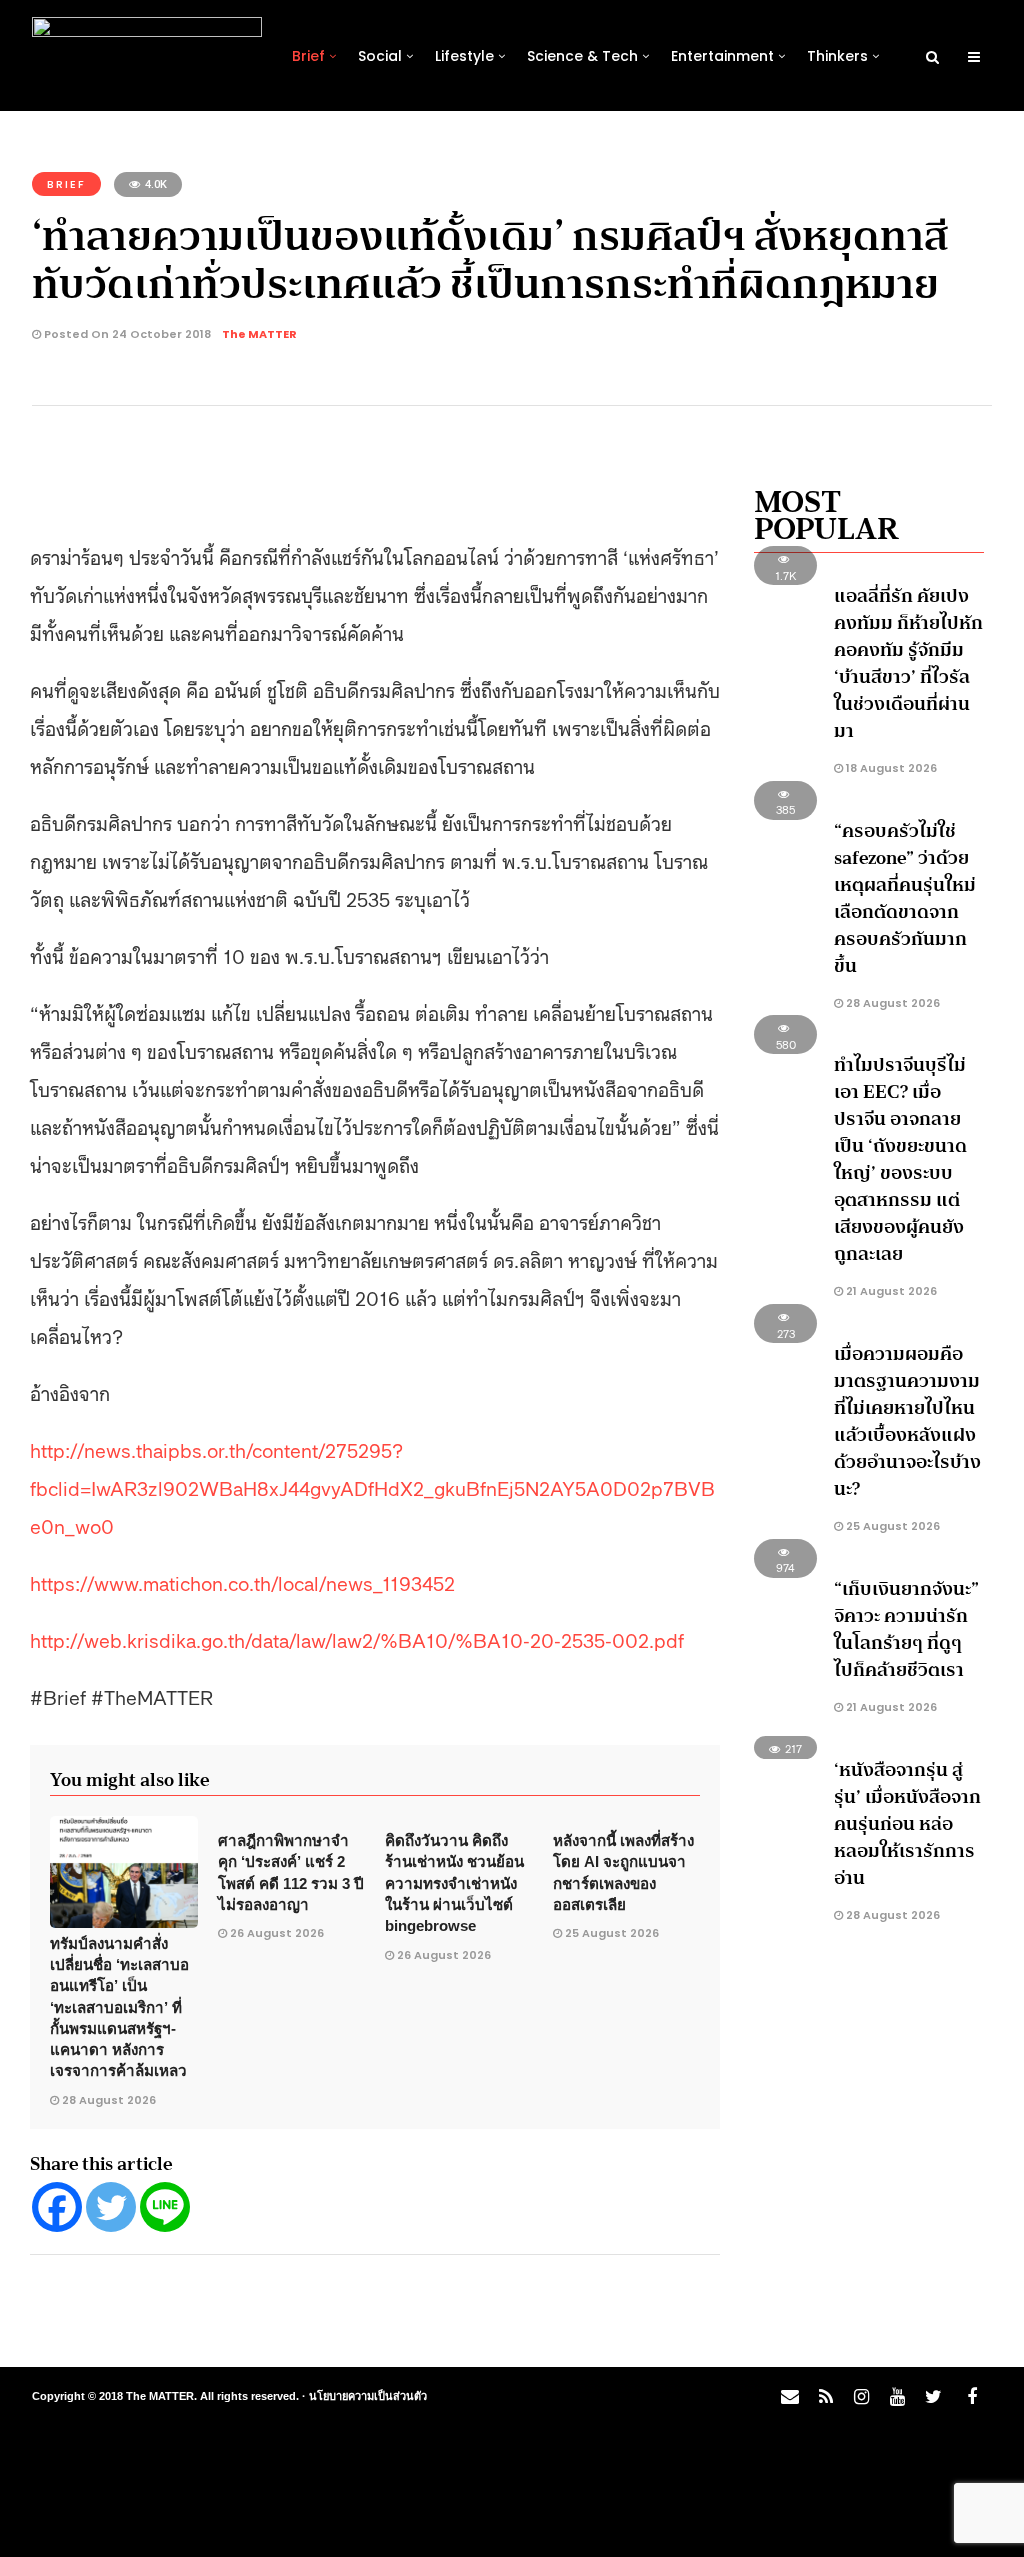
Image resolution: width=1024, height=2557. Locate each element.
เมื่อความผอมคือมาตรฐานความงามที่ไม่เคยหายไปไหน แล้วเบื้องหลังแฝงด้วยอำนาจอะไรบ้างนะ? (907, 1421)
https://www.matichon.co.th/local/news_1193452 (242, 1582)
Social (380, 56)
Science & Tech (582, 56)
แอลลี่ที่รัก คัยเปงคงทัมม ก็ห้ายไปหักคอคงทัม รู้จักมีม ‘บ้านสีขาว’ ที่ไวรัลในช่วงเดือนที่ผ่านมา (908, 663)
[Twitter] (111, 2207)
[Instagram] (861, 2397)
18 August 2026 (890, 768)
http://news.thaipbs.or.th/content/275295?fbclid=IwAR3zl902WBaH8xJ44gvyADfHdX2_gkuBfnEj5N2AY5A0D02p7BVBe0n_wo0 (372, 1487)
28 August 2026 (109, 2100)
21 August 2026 (890, 1291)
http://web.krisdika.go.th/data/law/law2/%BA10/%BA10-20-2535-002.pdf (357, 1639)
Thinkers (837, 56)
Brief (308, 56)
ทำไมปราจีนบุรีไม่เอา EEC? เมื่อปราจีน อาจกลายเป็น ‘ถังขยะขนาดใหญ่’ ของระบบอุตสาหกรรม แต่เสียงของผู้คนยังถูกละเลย (900, 1159)
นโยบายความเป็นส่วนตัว (368, 2396)
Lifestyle (464, 56)
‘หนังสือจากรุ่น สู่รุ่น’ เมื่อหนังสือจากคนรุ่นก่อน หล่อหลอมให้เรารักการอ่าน (907, 1824)
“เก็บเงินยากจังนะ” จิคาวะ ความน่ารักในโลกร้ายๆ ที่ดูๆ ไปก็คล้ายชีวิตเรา (906, 1629)
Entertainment (722, 56)
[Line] (165, 2207)
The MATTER (259, 334)
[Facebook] (57, 2207)
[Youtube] (897, 2397)
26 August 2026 (277, 1933)
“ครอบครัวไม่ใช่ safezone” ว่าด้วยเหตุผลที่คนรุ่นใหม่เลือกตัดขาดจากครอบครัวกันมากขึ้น (905, 898)
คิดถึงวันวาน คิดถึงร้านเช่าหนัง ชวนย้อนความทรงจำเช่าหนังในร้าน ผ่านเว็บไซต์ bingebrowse (454, 1883)
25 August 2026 (612, 1933)
